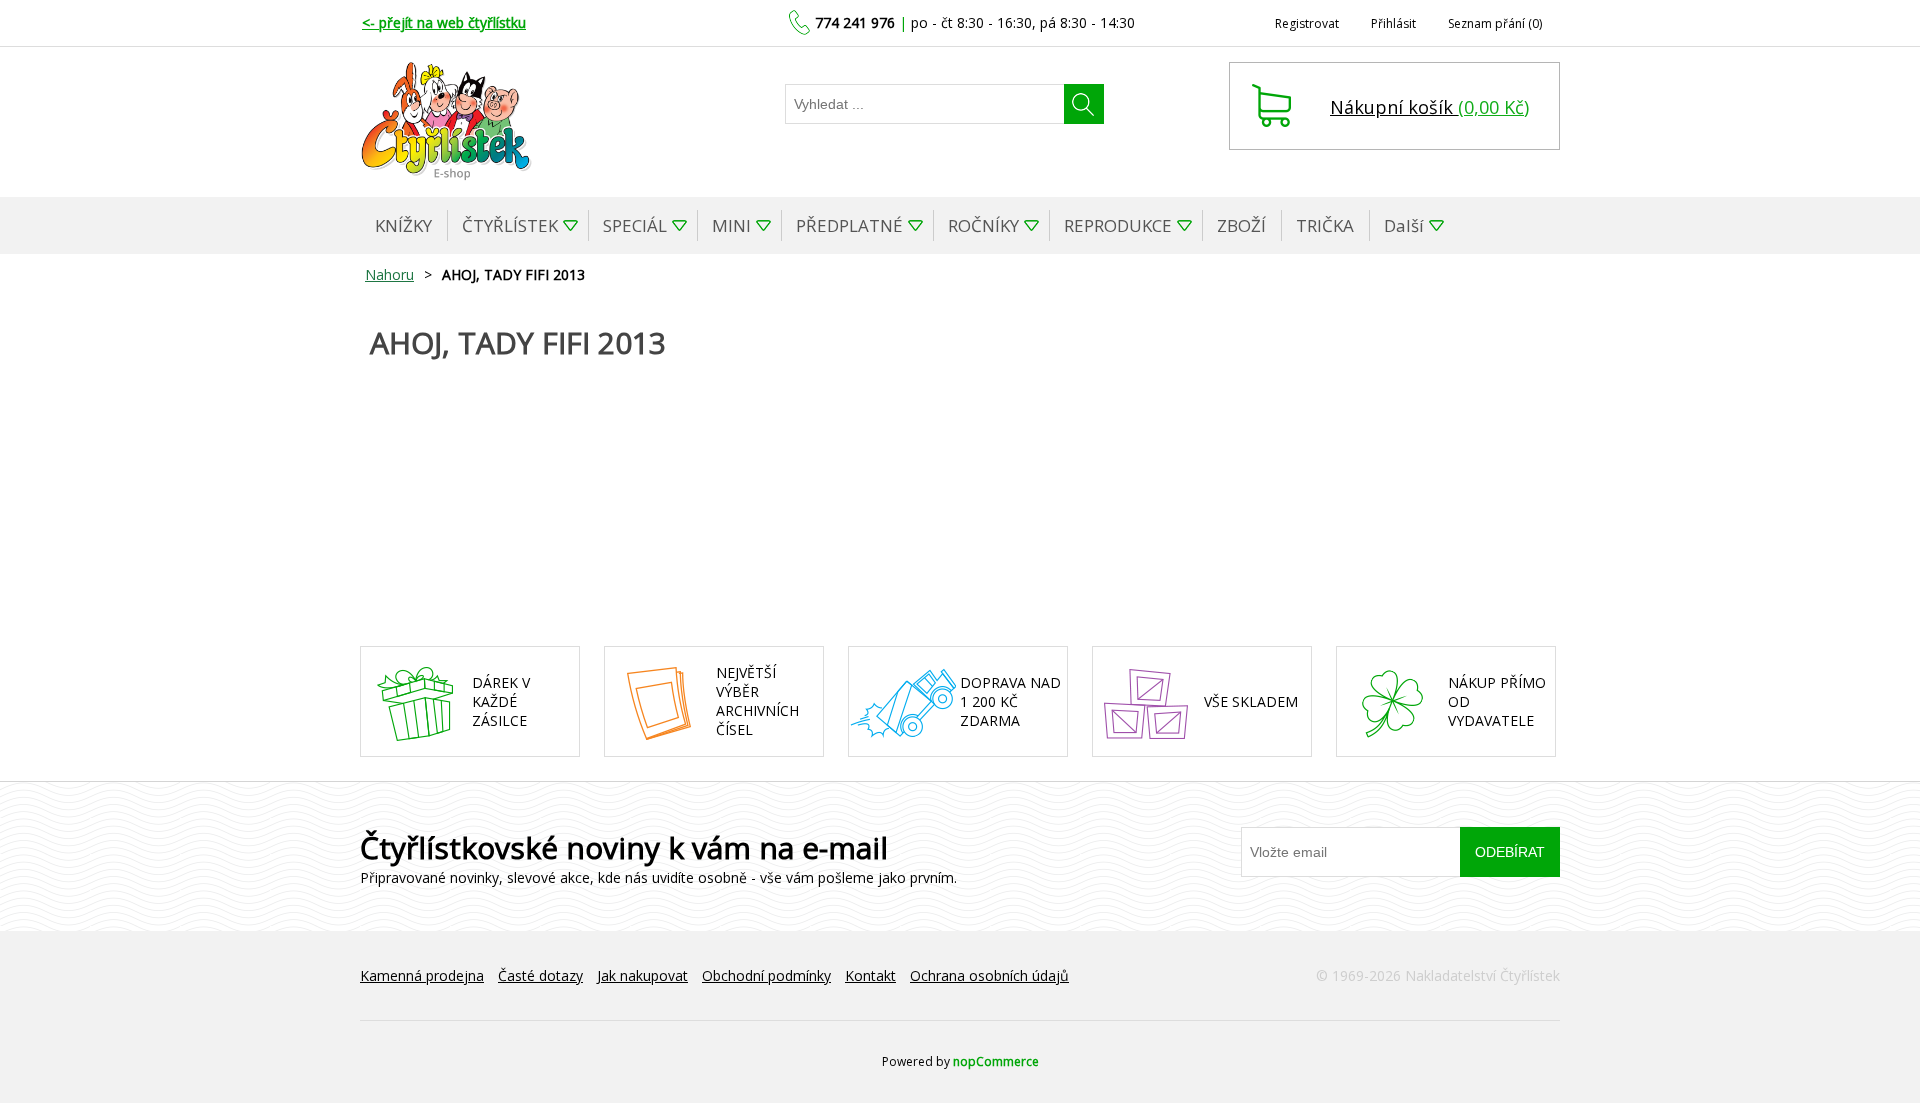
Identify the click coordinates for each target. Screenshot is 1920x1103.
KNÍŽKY (403, 225)
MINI (731, 225)
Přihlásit (1393, 23)
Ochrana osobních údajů (989, 975)
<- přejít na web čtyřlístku (444, 22)
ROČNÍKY (983, 225)
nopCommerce (996, 1061)
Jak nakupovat (642, 975)
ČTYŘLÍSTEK (510, 225)
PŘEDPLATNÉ (849, 225)
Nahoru (389, 274)
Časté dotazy (540, 975)
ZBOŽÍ (1241, 225)
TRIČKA (1325, 225)
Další (1404, 225)
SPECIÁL (635, 225)
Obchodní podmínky (766, 975)
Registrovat (1307, 23)
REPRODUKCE (1118, 225)
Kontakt (870, 975)
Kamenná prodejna (422, 975)
